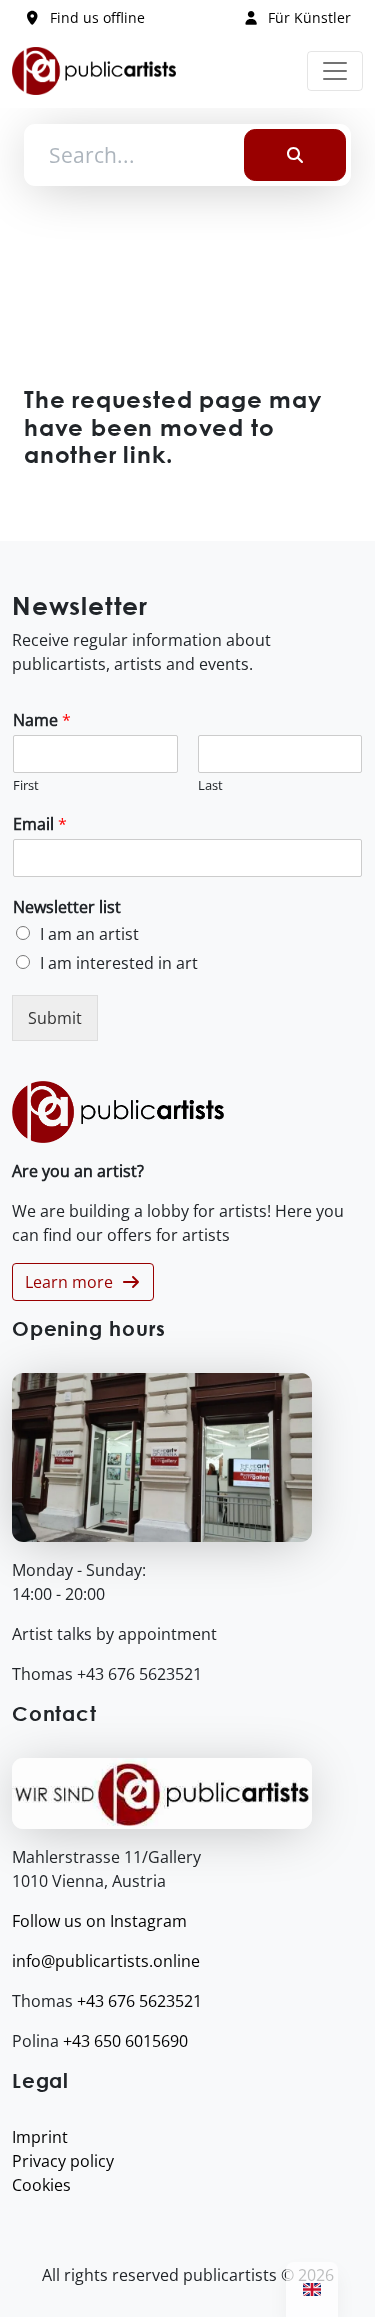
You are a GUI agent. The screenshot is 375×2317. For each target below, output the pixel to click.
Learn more (73, 1282)
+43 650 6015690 (125, 2041)
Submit (55, 1018)
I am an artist (89, 934)
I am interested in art (119, 963)
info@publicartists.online (106, 1961)
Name (42, 720)
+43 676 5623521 (139, 2001)
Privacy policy (63, 2161)
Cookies (41, 2185)
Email (40, 824)
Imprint (40, 2137)
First (26, 785)
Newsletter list (67, 907)
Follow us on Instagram (99, 1921)
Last (210, 785)
